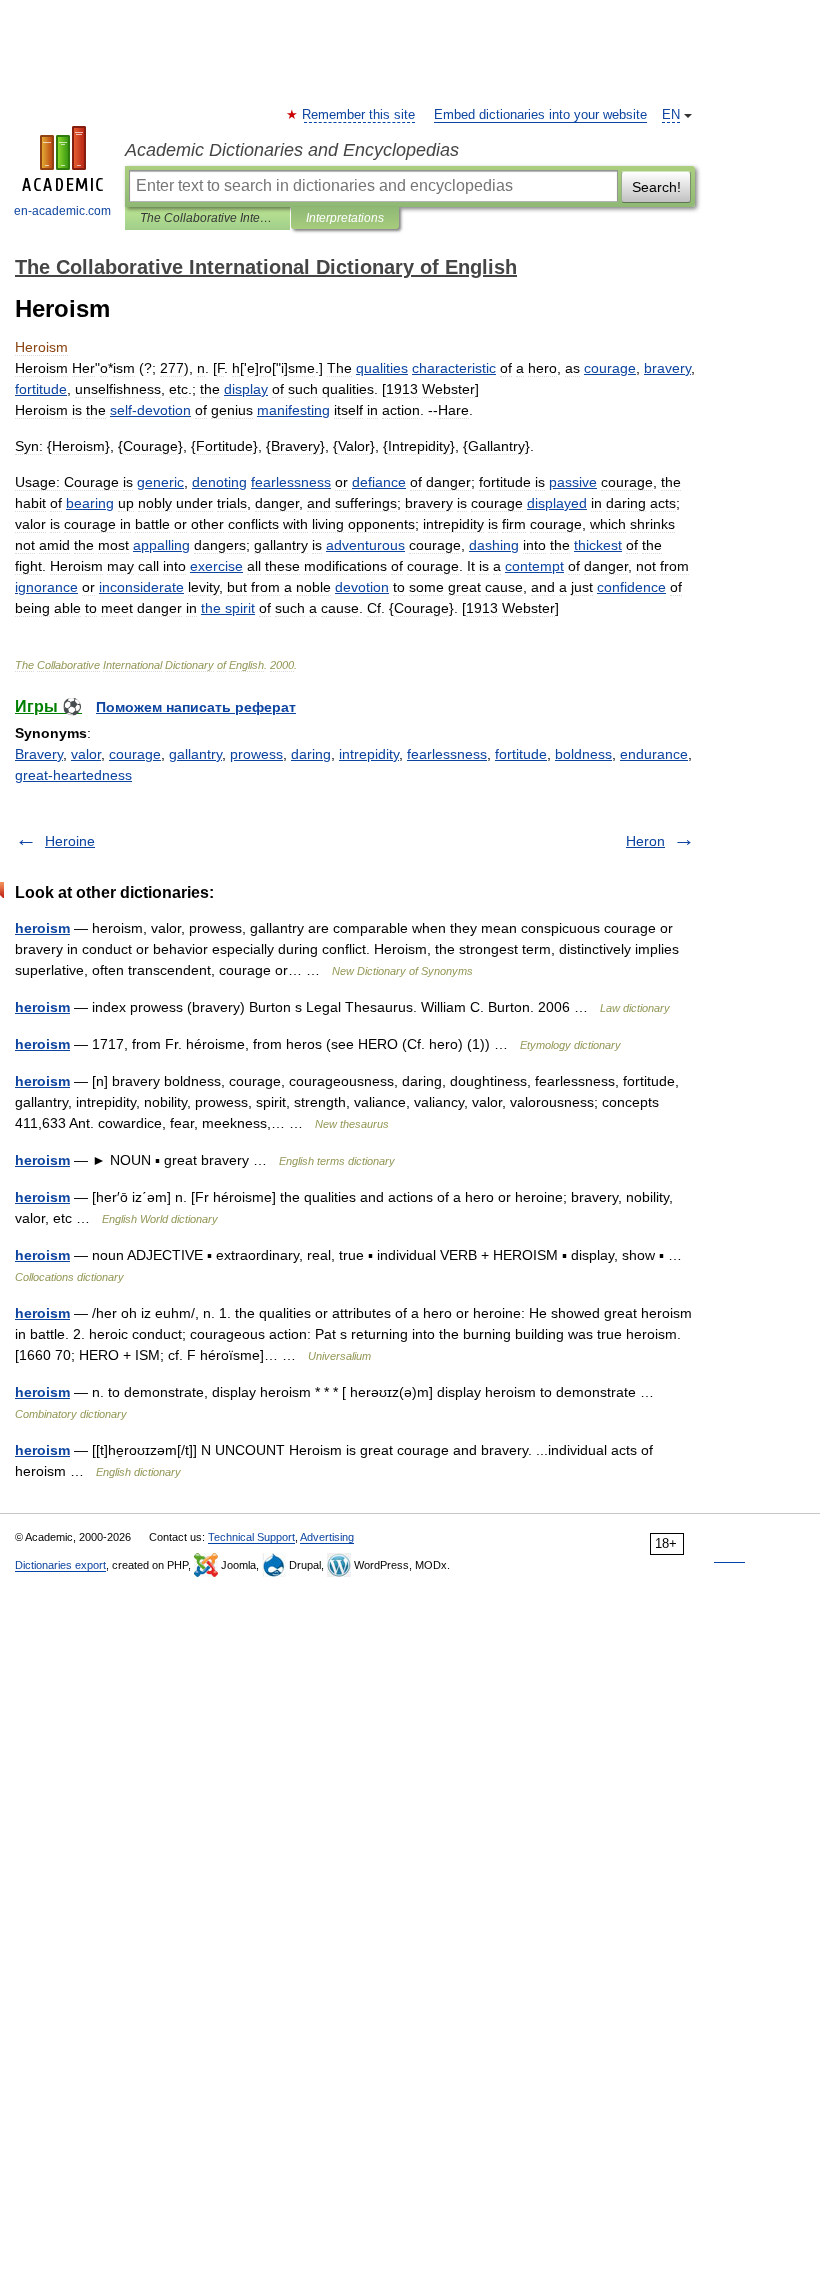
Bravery (39, 754)
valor (86, 754)
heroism (42, 928)
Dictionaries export (60, 1565)
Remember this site (359, 115)
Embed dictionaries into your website (540, 115)
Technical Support (251, 1537)
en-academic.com (62, 211)
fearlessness (447, 754)
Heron (645, 841)
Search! (656, 187)
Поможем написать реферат (196, 707)
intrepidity (369, 754)
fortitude (521, 754)
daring (311, 754)
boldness (583, 754)
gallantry (195, 754)
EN (671, 115)
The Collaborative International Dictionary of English (207, 218)
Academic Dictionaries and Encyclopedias (292, 150)
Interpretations (345, 218)
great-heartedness (73, 775)
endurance (654, 754)
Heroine (70, 841)
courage (135, 754)
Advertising (327, 1537)
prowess (256, 754)
